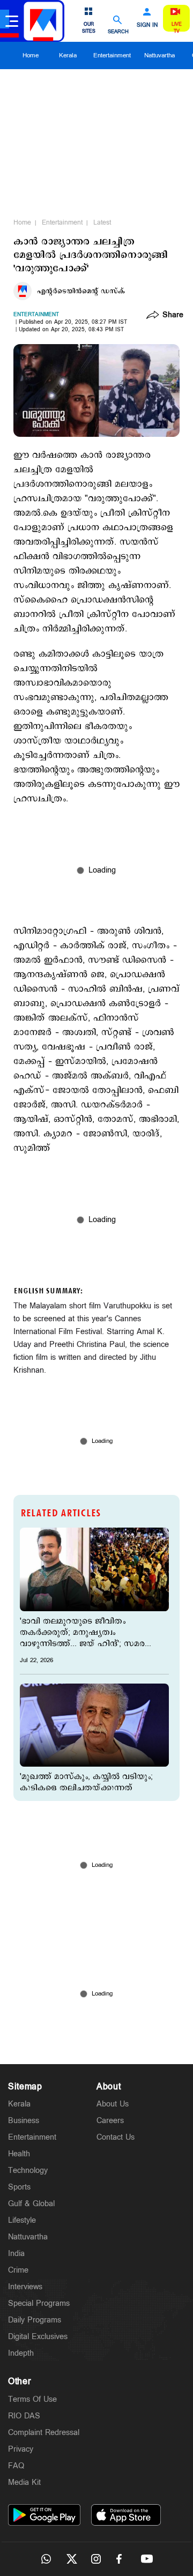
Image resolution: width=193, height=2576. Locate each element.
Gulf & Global (31, 2204)
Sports (19, 2187)
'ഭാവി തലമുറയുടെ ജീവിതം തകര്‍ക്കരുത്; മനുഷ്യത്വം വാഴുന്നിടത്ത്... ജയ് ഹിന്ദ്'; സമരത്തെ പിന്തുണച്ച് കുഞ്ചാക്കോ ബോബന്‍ (92, 1632)
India (16, 2254)
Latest (102, 222)
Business (24, 2121)
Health (19, 2154)
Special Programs (39, 2303)
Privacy (21, 2449)
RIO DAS (24, 2416)
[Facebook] (122, 2559)
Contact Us (116, 2137)
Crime (18, 2270)
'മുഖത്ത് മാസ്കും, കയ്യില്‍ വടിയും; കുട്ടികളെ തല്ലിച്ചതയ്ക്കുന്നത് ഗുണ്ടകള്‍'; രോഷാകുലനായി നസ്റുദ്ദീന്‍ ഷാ (86, 1788)
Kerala (68, 55)
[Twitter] (71, 2559)
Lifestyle (22, 2220)
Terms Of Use (32, 2399)
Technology (28, 2171)
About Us (113, 2104)
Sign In (147, 25)
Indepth (21, 2353)
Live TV (177, 28)
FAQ (16, 2466)
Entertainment (112, 55)
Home (31, 55)
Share (173, 316)
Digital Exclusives (38, 2337)
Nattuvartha (159, 55)
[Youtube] (147, 2559)
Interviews (25, 2287)
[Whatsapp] (46, 2559)
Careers (110, 2121)
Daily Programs (35, 2320)
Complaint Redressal (44, 2433)
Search (118, 31)
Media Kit (24, 2482)
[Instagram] (96, 2559)
